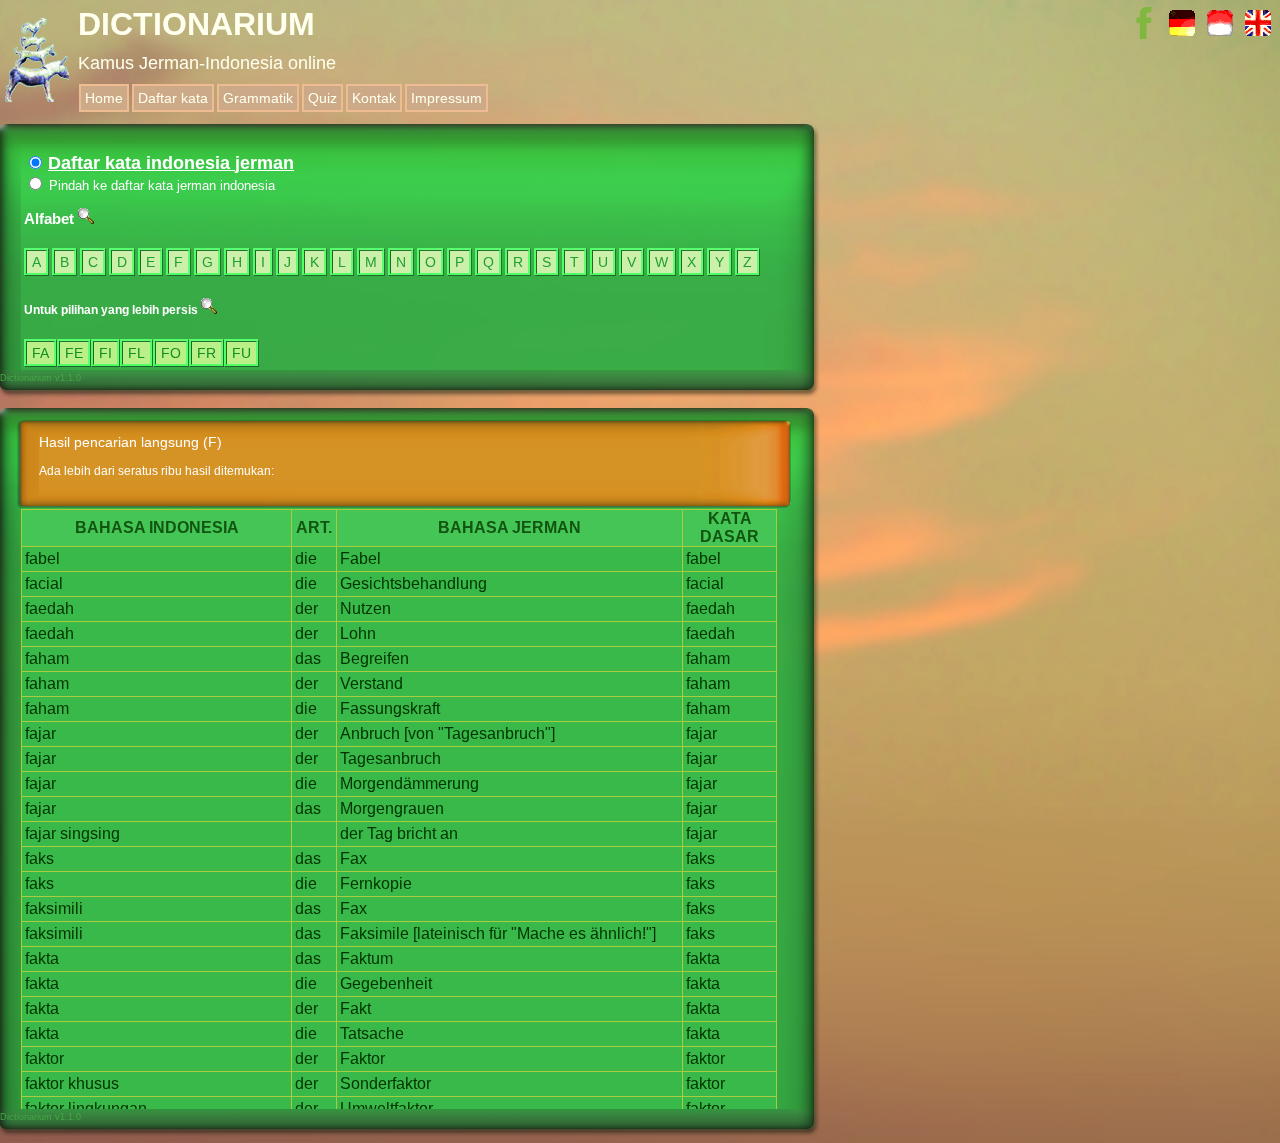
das (308, 658)
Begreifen (374, 658)
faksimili (54, 908)
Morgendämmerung (409, 783)
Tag (380, 833)
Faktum (366, 958)
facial (44, 583)
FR (206, 353)
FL (136, 353)
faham (47, 658)
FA (40, 353)
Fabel (360, 558)
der (306, 608)
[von (419, 733)
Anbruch (370, 733)
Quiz (322, 98)
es (577, 933)
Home (104, 98)
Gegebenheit (386, 983)
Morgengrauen (392, 808)
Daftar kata (173, 98)
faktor (44, 1058)
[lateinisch (449, 933)
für (498, 933)
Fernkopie (376, 883)
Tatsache (372, 1033)
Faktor (362, 1058)
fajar (40, 733)
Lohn (358, 633)
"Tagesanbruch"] (496, 733)
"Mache (538, 933)
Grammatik (258, 98)
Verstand (371, 683)
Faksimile (374, 933)
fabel (42, 558)
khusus (93, 1083)
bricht (416, 833)
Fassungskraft (390, 708)
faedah (49, 608)
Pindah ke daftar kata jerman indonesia (160, 185)
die (306, 558)
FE (74, 353)
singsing (90, 833)
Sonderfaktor (385, 1083)
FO (171, 353)
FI (105, 353)
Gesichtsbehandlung (413, 583)
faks (39, 858)
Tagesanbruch (390, 758)
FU (241, 353)
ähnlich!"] (623, 933)
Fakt (355, 1008)
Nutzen (365, 608)
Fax (353, 858)
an (449, 833)
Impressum (446, 98)
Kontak (374, 98)
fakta (42, 958)
